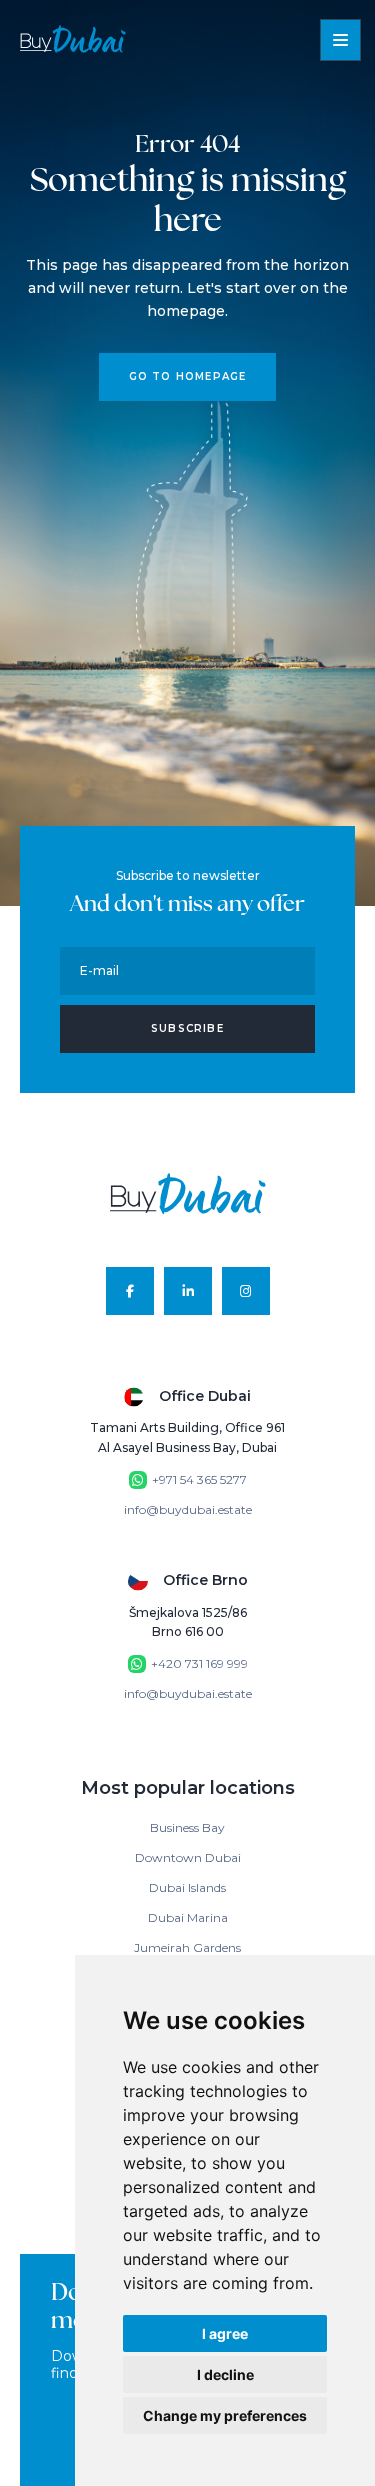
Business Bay (187, 1827)
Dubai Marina (188, 1917)
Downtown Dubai (188, 1857)
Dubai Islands (187, 1887)
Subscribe (187, 1028)
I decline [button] (225, 2374)
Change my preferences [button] (225, 2415)
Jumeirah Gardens (187, 1947)
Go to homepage (188, 376)
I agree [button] (225, 2333)
